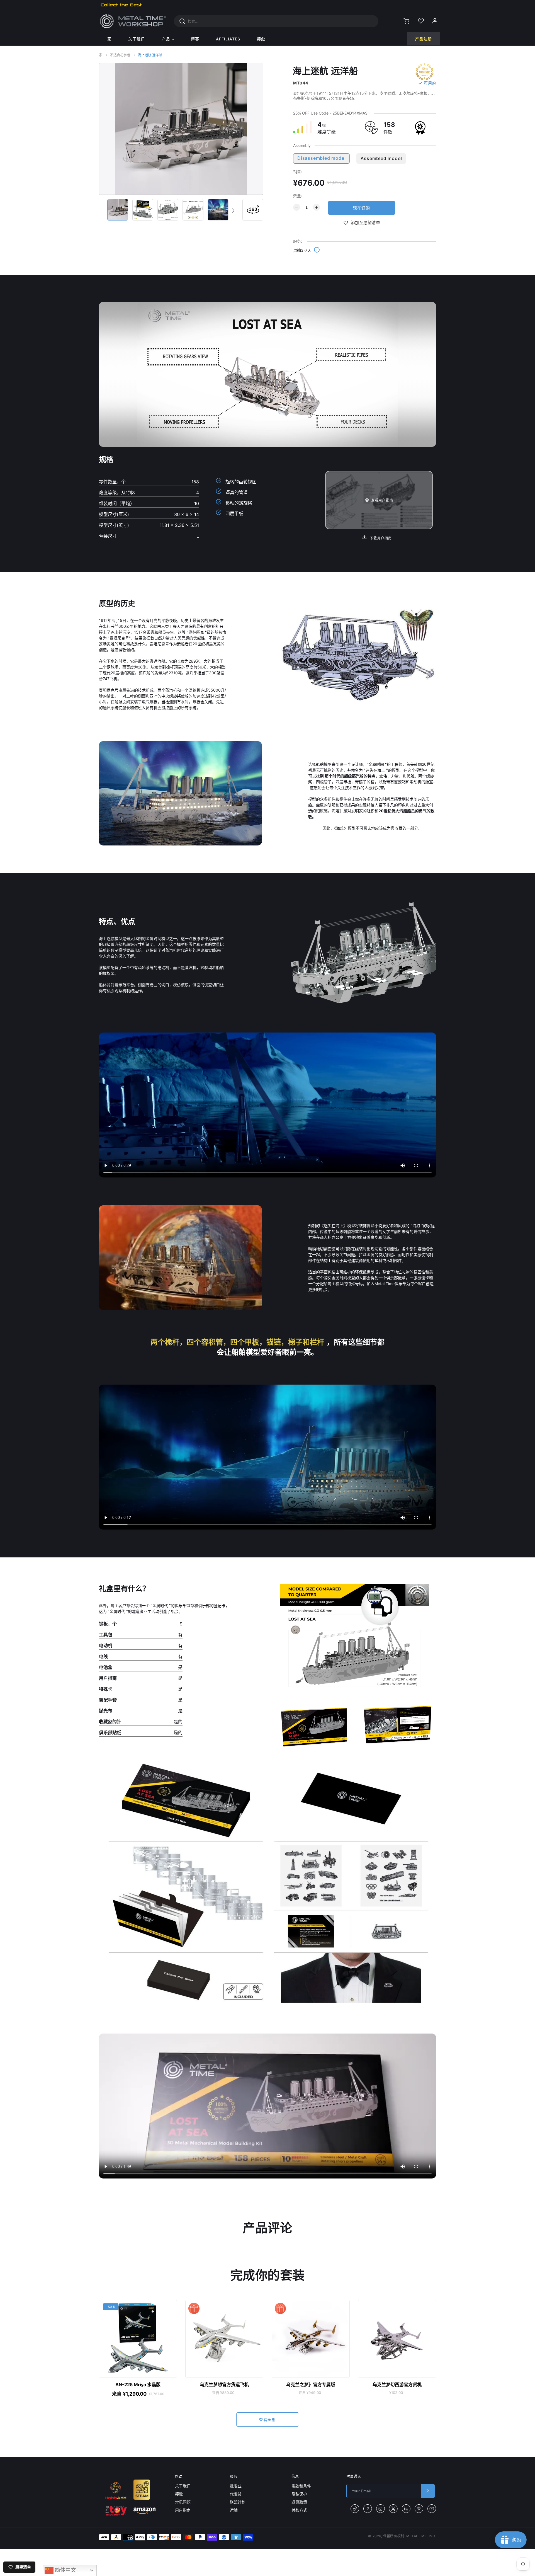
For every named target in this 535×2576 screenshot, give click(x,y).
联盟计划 (238, 2502)
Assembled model (381, 158)
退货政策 (299, 2502)
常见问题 (183, 2502)
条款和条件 (301, 2486)
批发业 (236, 2486)
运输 (234, 2510)
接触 (179, 2494)
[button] (233, 210)
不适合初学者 (120, 55)
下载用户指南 (380, 538)
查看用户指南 (382, 500)
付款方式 (299, 2510)
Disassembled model (321, 158)
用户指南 (183, 2510)
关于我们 (183, 2486)
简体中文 (65, 2570)
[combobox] (276, 21)
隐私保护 (299, 2494)
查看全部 (267, 2419)
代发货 (236, 2494)
